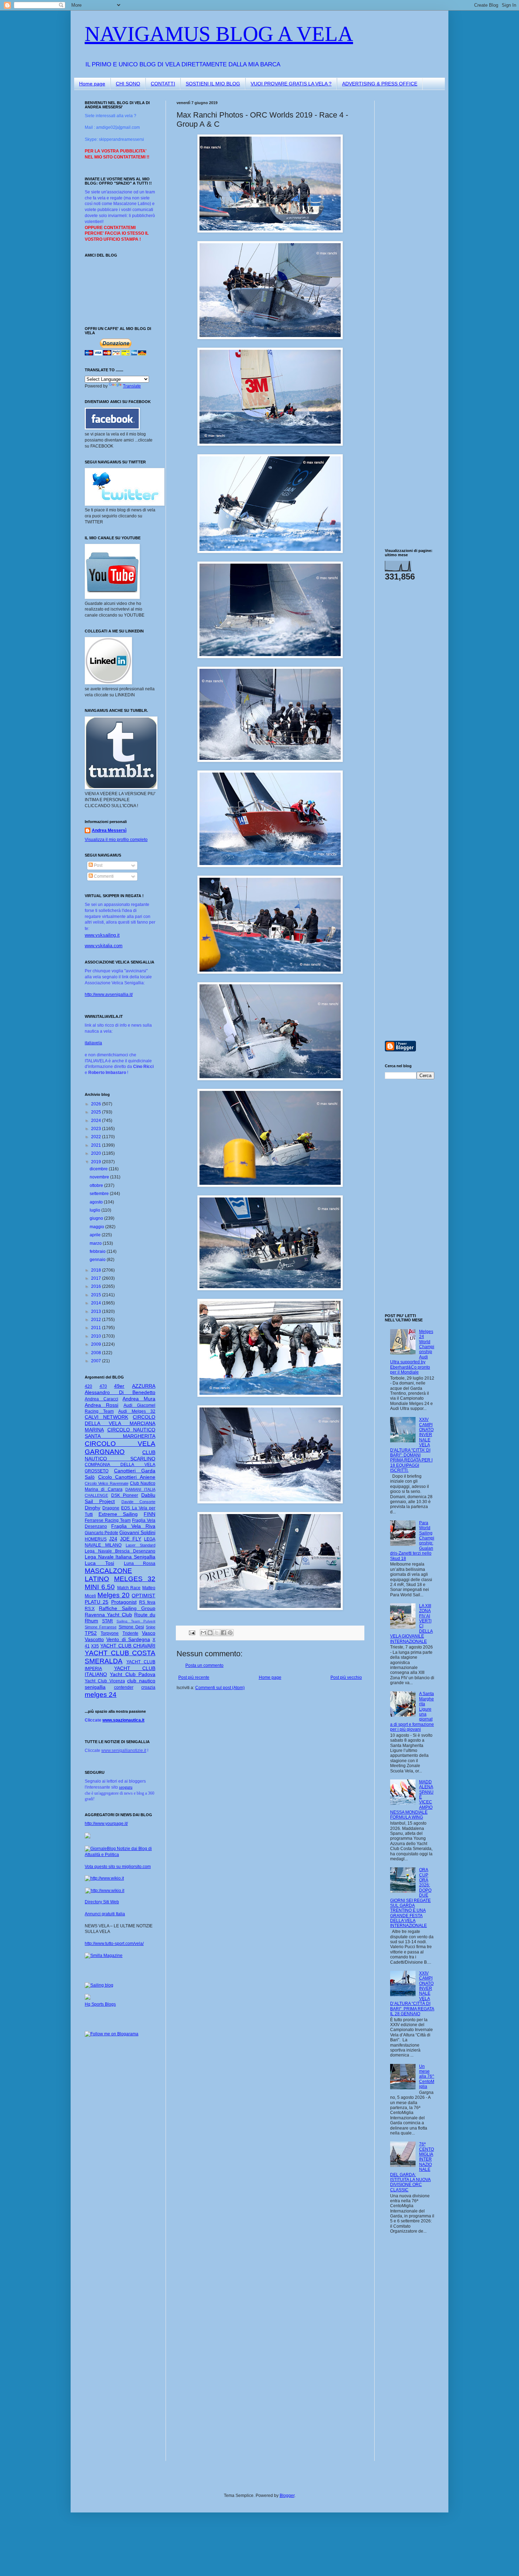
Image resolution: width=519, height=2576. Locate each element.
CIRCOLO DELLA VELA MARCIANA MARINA (120, 1423)
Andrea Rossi (102, 1405)
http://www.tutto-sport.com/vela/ (114, 1944)
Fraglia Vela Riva (133, 1526)
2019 (97, 1162)
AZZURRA (144, 1386)
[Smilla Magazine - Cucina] (104, 1956)
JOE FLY (131, 1539)
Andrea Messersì (109, 830)
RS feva (147, 1602)
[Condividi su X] (217, 1633)
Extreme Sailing (118, 1514)
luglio (96, 1210)
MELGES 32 (135, 1579)
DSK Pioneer (125, 1495)
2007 (97, 1361)
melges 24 (101, 1695)
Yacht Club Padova (133, 1674)
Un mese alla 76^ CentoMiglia (427, 2077)
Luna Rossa (140, 1563)
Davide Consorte (138, 1502)
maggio (97, 1227)
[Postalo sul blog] (210, 1633)
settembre (100, 1194)
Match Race (129, 1588)
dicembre (99, 1169)
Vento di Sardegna (128, 1639)
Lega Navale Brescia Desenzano (120, 1551)
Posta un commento (204, 1665)
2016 (97, 1286)
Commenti (103, 876)
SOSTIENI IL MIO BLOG (213, 84)
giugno (97, 1218)
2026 (97, 1104)
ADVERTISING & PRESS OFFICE (380, 84)
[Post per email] (192, 1632)
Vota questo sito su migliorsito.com (118, 1867)
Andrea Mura (139, 1399)
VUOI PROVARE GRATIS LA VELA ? (291, 84)
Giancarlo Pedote (102, 1533)
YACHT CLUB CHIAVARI (128, 1646)
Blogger (287, 2496)
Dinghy (93, 1508)
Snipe (151, 1627)
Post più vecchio (346, 1677)
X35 (95, 1646)
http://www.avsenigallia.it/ (109, 995)
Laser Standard (141, 1545)
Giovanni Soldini (137, 1532)
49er (119, 1386)
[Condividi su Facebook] (223, 1633)
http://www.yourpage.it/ (106, 1824)
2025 (97, 1112)
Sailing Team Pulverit (136, 1621)
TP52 (91, 1633)
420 (88, 1386)
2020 (97, 1153)
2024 (97, 1121)
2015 (97, 1295)
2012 (97, 1320)
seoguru (126, 1787)
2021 (97, 1145)
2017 (97, 1278)
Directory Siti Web (102, 1902)
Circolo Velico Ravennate (107, 1483)
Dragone (111, 1508)
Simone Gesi (131, 1627)
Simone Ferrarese (101, 1627)
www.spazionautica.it (123, 1720)
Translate (132, 386)
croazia (148, 1687)
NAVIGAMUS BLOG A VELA (219, 34)
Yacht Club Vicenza (105, 1681)
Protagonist (124, 1602)
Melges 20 (114, 1595)
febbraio (98, 1251)
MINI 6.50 (100, 1587)
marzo (96, 1243)
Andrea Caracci (102, 1399)
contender (124, 1687)
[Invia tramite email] (203, 1633)
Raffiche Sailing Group (127, 1608)
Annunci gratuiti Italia (105, 1914)
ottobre (97, 1185)
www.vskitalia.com (104, 946)
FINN (150, 1514)
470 (103, 1386)
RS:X (90, 1609)
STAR (108, 1621)
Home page (92, 84)
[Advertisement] (406, 206)
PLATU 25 (97, 1602)
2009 (97, 1344)
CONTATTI (163, 84)
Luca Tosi (99, 1563)
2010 (97, 1336)
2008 (97, 1353)
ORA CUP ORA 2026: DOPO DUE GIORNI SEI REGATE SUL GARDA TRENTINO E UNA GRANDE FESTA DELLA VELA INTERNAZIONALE (411, 1898)
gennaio (98, 1260)
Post (98, 865)
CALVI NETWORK (106, 1417)
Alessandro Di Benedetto (120, 1392)
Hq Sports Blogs (100, 2004)
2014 (97, 1303)
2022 (97, 1137)
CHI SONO (128, 84)
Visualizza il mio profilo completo (116, 840)
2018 (97, 1270)
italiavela (93, 1043)
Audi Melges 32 (137, 1411)
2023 (97, 1129)
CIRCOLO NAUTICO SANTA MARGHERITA (120, 1433)
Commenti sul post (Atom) (220, 1688)
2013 (97, 1311)
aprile (96, 1235)
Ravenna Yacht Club (108, 1615)
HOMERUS (96, 1539)
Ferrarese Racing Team (108, 1520)
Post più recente (194, 1677)
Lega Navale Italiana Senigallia (120, 1557)
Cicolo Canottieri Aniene (127, 1477)
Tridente (130, 1633)
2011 (97, 1328)
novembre (100, 1177)
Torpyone (110, 1633)
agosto (97, 1202)
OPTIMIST (144, 1596)
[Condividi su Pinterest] (230, 1633)
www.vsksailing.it (102, 935)
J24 (113, 1539)
